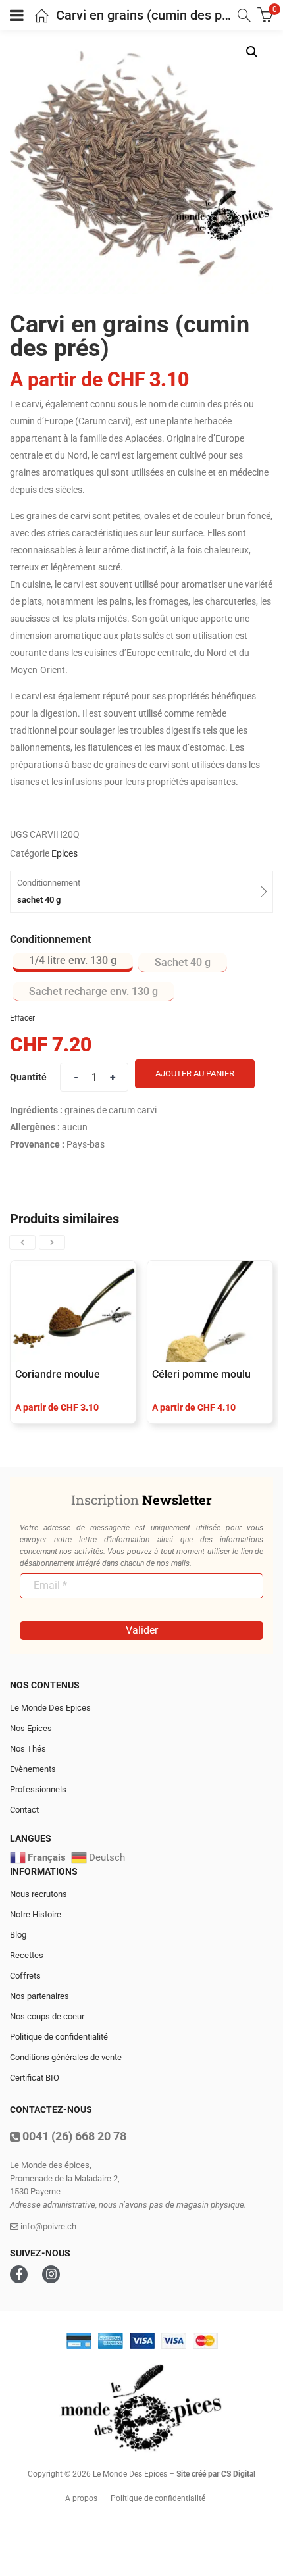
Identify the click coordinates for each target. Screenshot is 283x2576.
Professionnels (38, 1789)
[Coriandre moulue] (73, 1312)
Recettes (27, 1955)
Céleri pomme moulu (201, 1374)
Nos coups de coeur (47, 2016)
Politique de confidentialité (59, 2037)
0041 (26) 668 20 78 (73, 2136)
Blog (18, 1935)
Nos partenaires (39, 1996)
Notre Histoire (36, 1914)
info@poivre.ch (47, 2226)
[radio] (73, 963)
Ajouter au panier (195, 1073)
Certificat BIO (35, 2078)
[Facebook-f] (19, 2274)
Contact (24, 1810)
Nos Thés (28, 1749)
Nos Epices (31, 1728)
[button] (252, 52)
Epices (64, 853)
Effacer (22, 1018)
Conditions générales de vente (66, 2057)
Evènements (33, 1769)
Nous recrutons (39, 1894)
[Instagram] (51, 2274)
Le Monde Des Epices (50, 1708)
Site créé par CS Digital (216, 2474)
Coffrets (25, 1976)
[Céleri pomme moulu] (210, 1312)
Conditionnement (50, 939)
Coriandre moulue (58, 1374)
